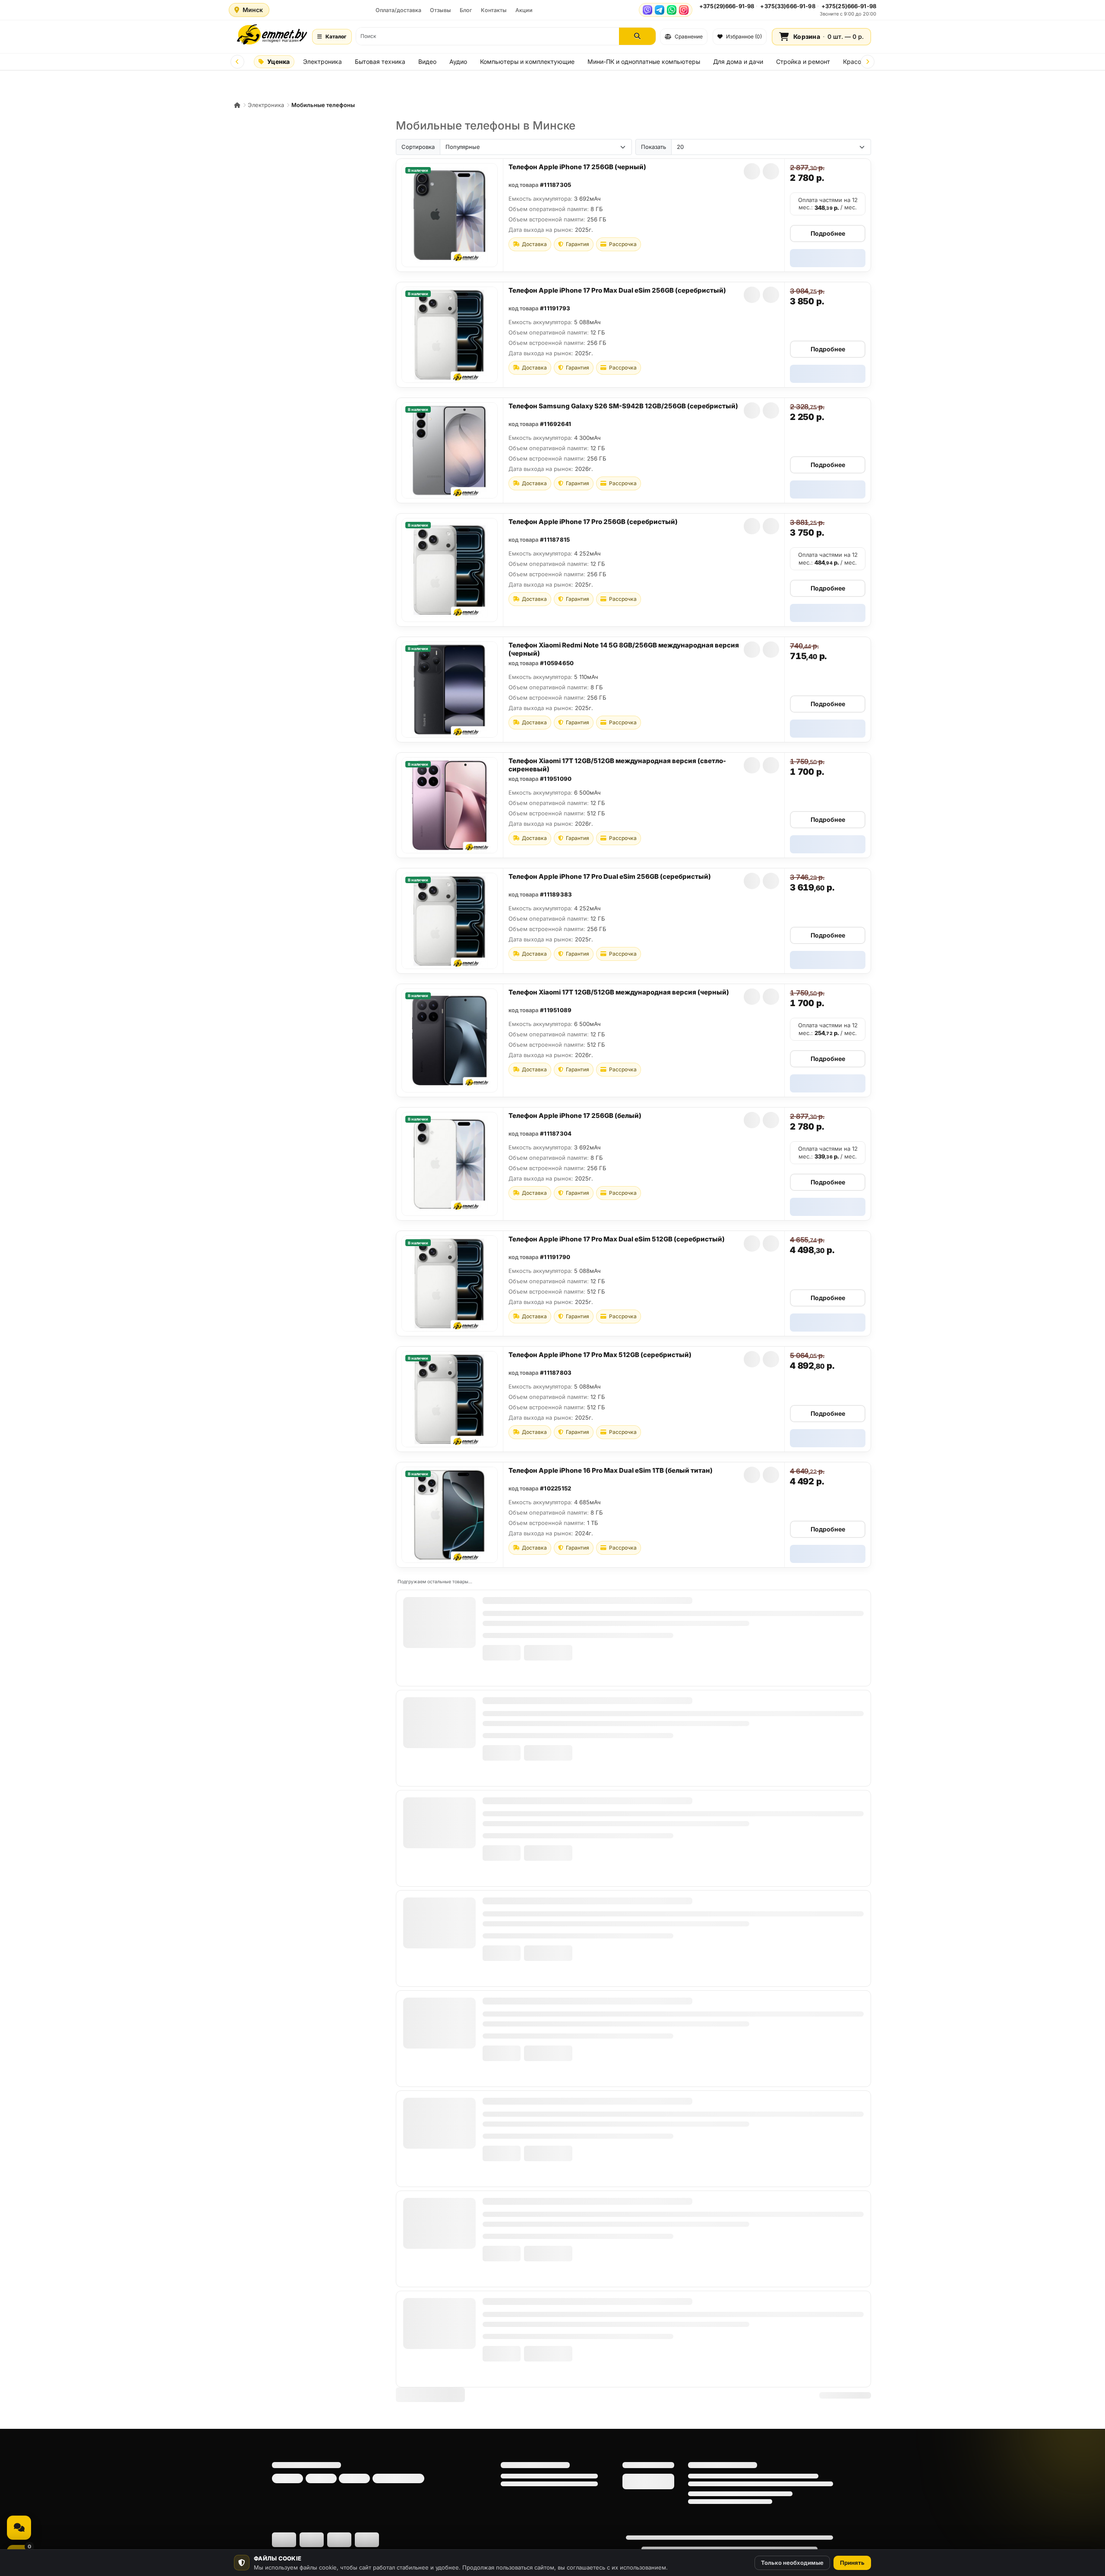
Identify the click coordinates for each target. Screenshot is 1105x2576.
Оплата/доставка (398, 10)
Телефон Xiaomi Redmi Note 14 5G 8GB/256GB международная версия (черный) (624, 649)
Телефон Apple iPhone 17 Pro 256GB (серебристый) (593, 522)
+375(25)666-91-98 (849, 6)
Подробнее (828, 233)
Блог (466, 10)
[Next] (868, 62)
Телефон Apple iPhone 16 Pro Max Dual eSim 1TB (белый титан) (611, 1470)
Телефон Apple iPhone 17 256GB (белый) (575, 1116)
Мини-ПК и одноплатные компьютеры (644, 62)
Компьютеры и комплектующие (527, 62)
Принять (852, 2563)
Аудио (458, 62)
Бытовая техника (380, 62)
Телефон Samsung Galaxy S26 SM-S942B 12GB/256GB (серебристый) (623, 406)
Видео (427, 62)
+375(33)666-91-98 (788, 6)
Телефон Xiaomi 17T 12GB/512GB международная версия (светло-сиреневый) (617, 765)
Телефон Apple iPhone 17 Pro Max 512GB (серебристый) (600, 1355)
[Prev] (237, 62)
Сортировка (418, 147)
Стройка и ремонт (803, 62)
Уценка (278, 62)
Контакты (494, 10)
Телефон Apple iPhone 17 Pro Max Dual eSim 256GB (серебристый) (617, 290)
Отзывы (440, 10)
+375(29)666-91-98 (727, 6)
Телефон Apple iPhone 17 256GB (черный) (577, 167)
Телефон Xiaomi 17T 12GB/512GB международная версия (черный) (619, 992)
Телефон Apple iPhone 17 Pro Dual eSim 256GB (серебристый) (610, 876)
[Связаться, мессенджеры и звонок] (19, 2528)
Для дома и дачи (738, 62)
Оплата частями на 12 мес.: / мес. (828, 204)
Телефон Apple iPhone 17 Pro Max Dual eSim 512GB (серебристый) (617, 1239)
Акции (524, 10)
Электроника (322, 62)
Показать (654, 147)
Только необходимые (792, 2563)
